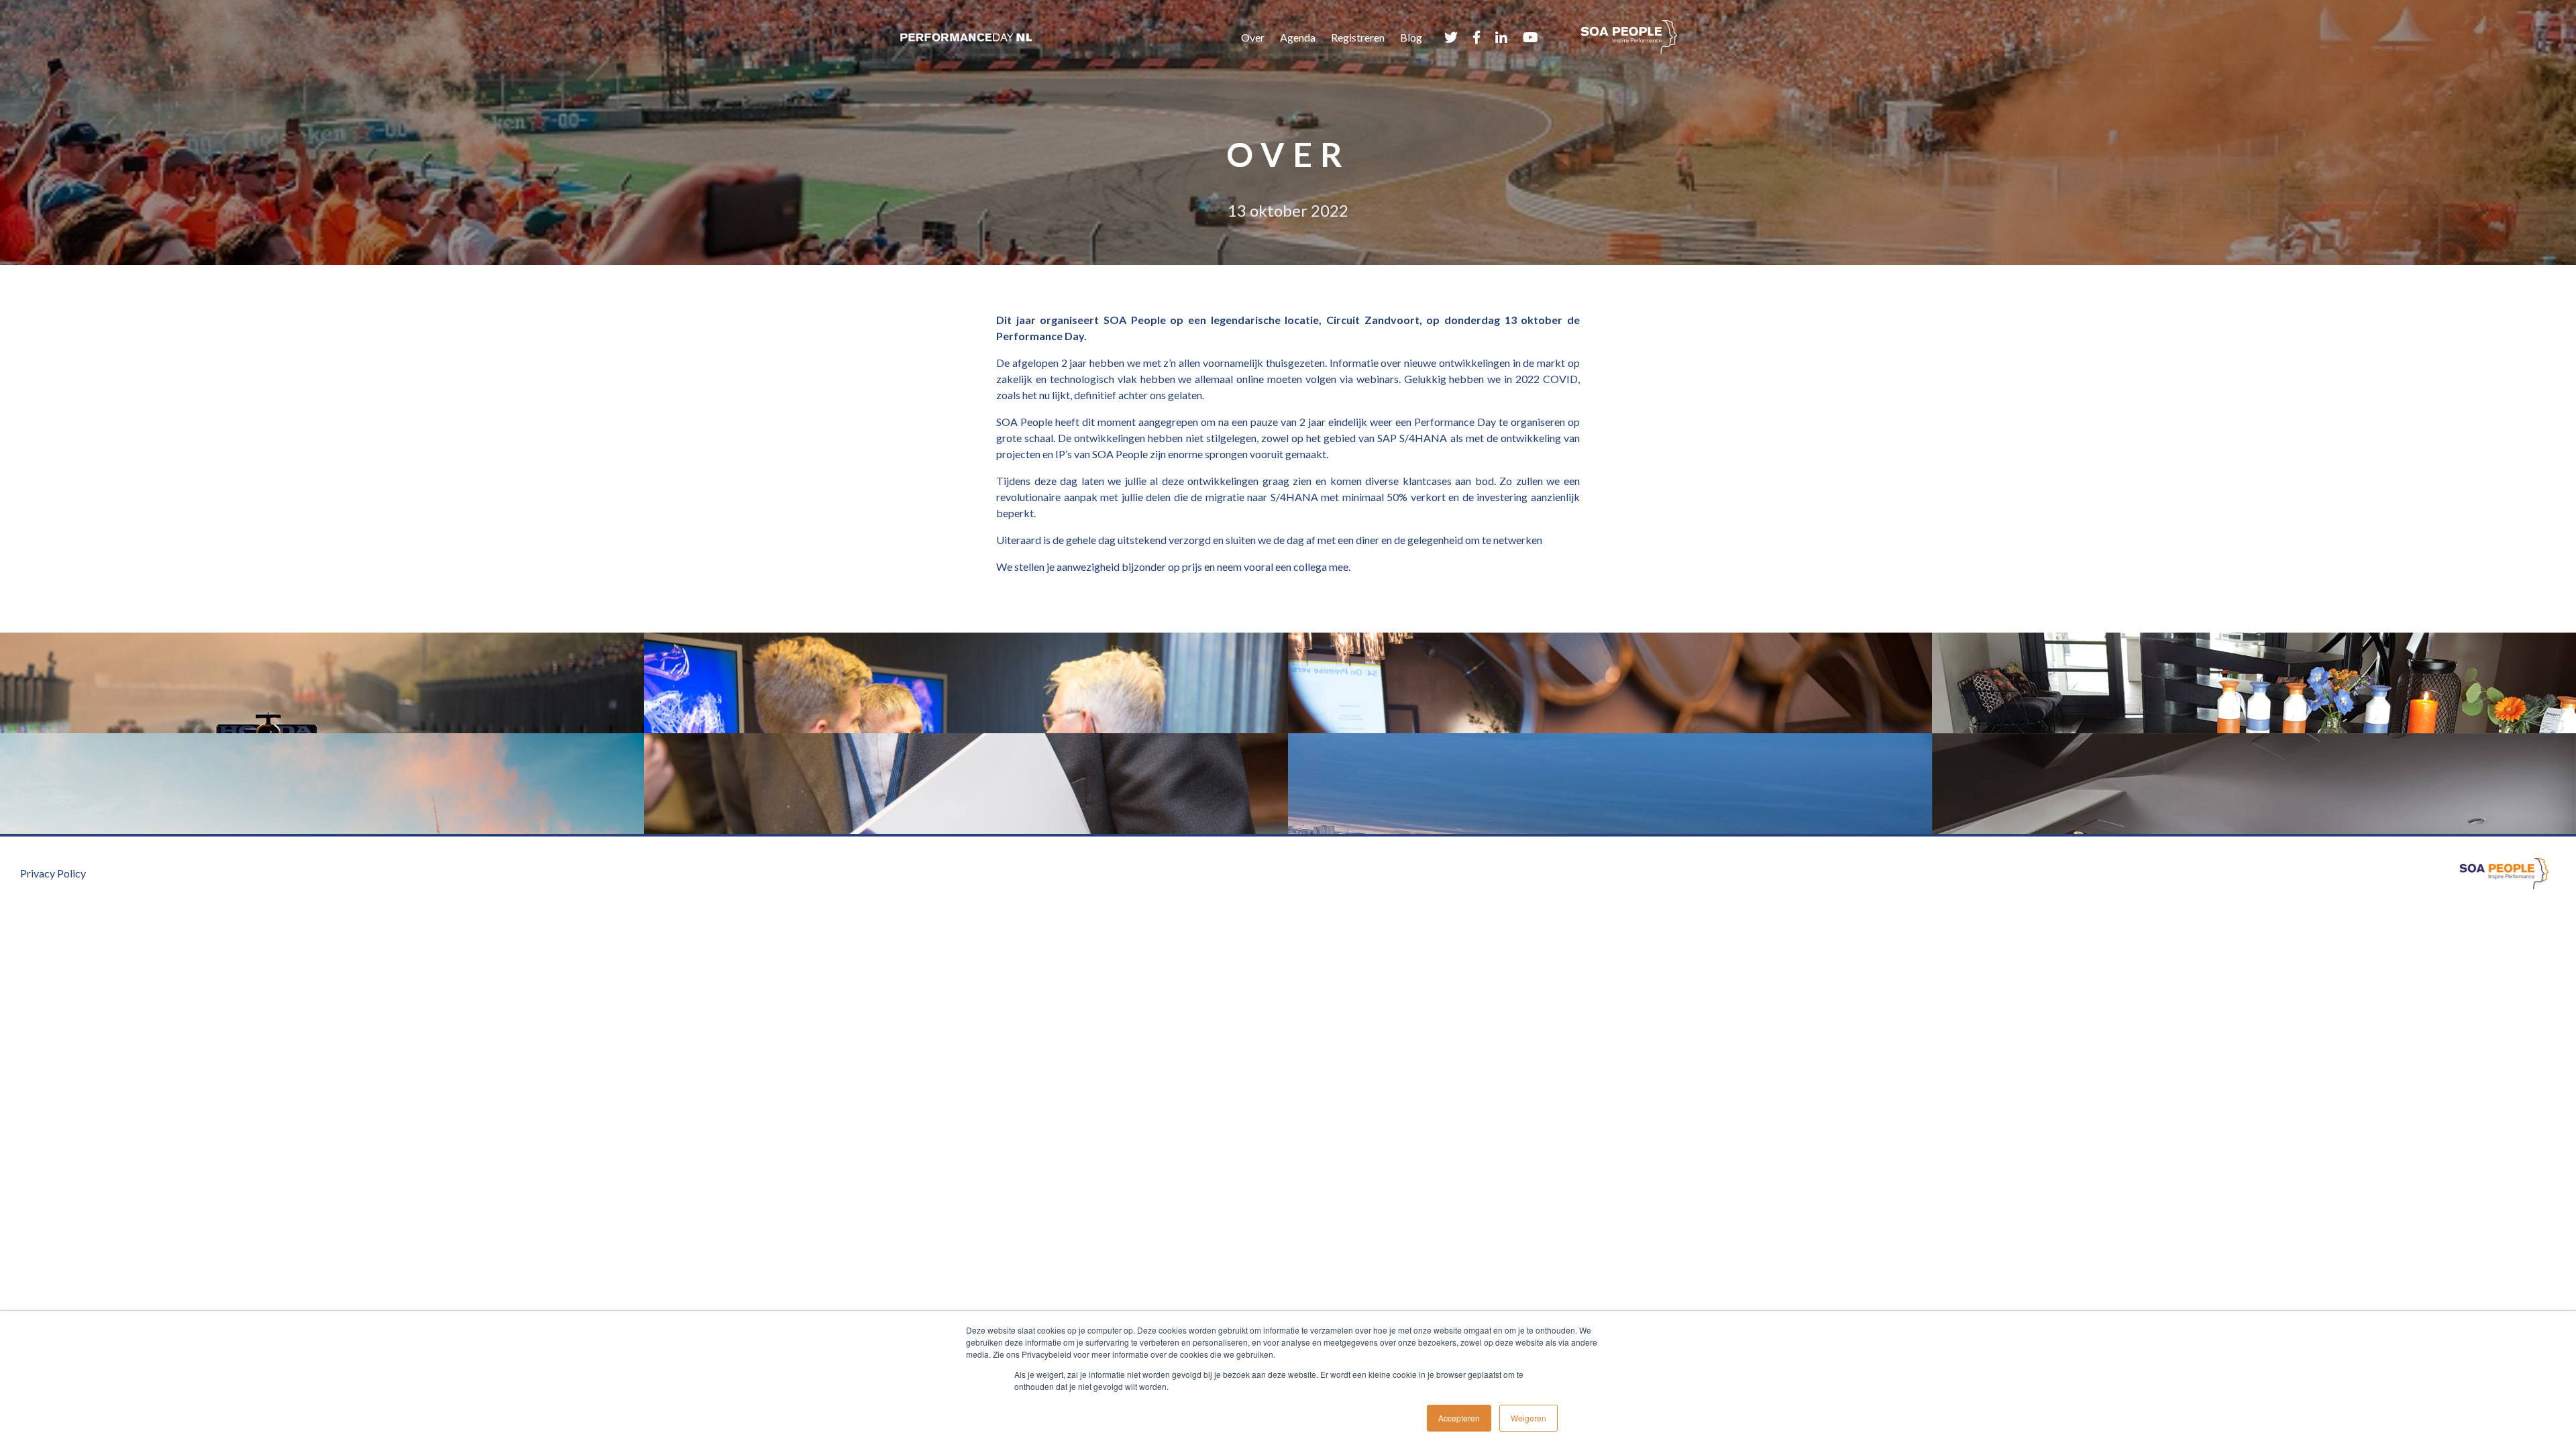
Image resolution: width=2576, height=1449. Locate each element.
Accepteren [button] (1459, 1418)
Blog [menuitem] (1411, 37)
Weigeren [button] (1528, 1418)
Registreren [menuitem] (1358, 37)
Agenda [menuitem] (1298, 37)
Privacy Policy (53, 873)
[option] (1288, 733)
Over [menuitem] (1253, 37)
